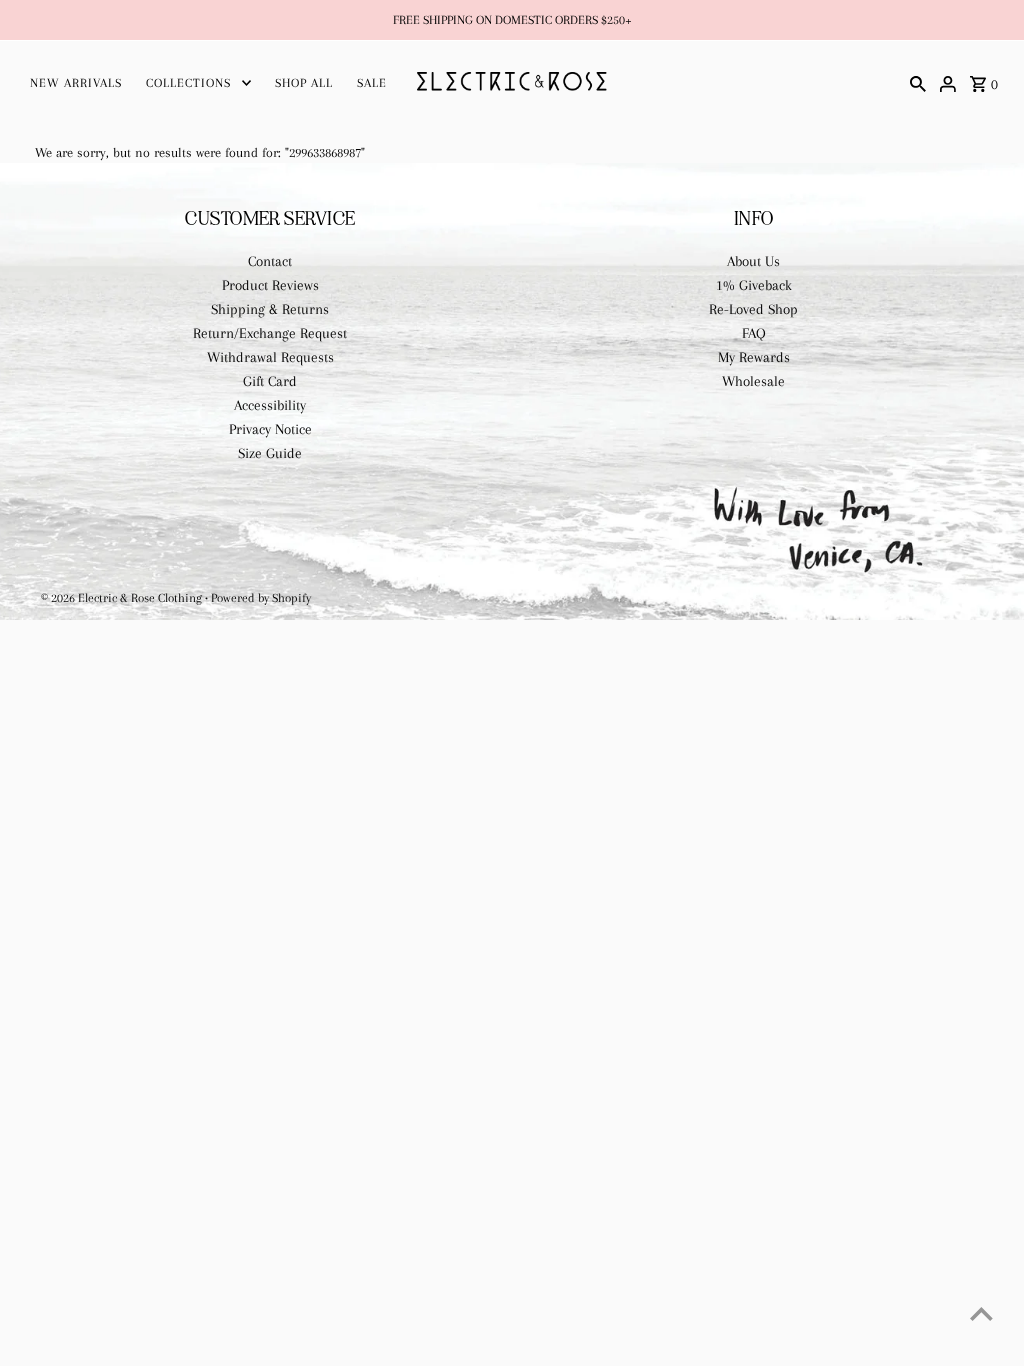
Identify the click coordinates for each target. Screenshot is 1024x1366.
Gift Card (270, 381)
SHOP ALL (304, 83)
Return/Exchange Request (270, 333)
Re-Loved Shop (753, 309)
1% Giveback (754, 285)
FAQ (754, 333)
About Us (753, 261)
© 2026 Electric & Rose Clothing (123, 598)
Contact (270, 261)
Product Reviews (270, 285)
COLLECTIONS (188, 83)
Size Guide (270, 453)
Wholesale (753, 381)
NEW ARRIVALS (76, 83)
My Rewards (754, 357)
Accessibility (270, 405)
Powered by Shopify (261, 598)
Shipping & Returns (270, 309)
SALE (372, 83)
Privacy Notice (270, 429)
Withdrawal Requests (270, 357)
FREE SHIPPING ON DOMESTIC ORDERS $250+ (512, 20)
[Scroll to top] (981, 1313)
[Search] (918, 82)
